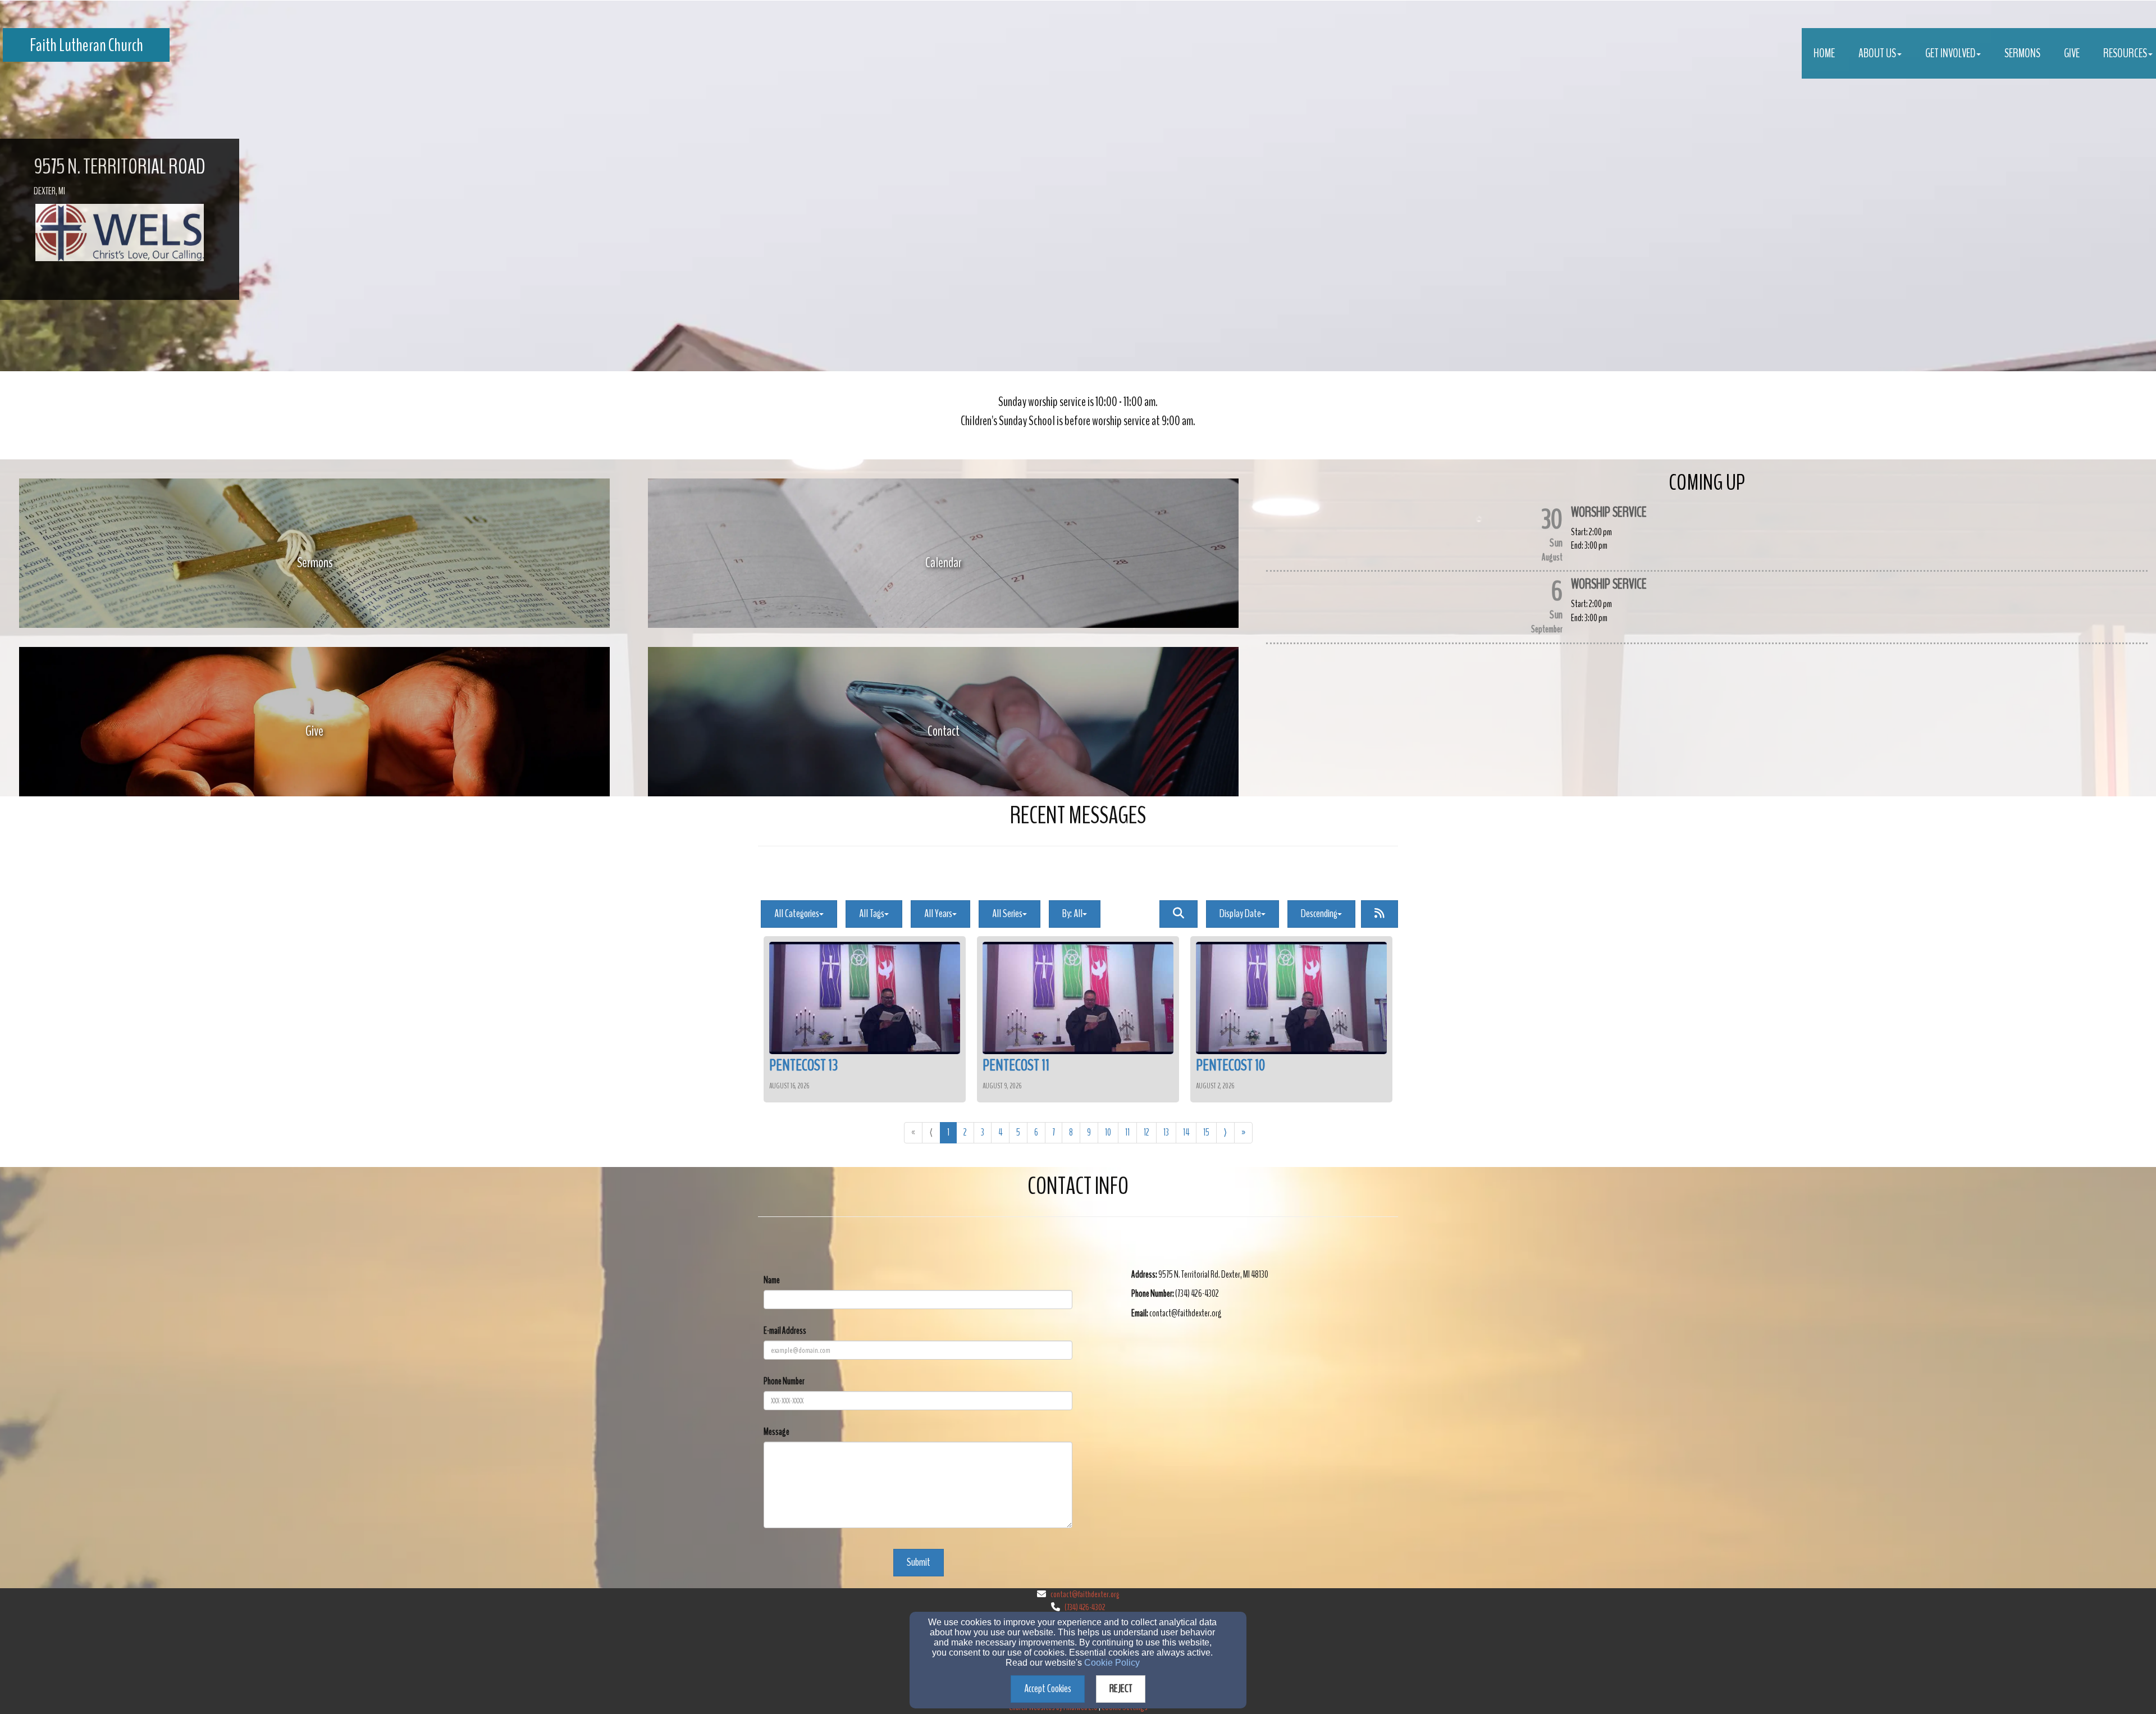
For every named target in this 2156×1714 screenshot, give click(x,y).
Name (772, 1280)
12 (1146, 1132)
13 (1166, 1132)
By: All (1072, 913)
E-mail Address (785, 1331)
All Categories (797, 913)
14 (1186, 1132)
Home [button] (1824, 53)
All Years (938, 913)
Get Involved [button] (1950, 53)
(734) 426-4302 (1085, 1607)
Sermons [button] (2022, 53)
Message (776, 1432)
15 (1206, 1132)
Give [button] (2072, 53)
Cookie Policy (1112, 1663)
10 (1108, 1132)
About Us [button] (1877, 53)
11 (1127, 1132)
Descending (1319, 913)
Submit (919, 1562)
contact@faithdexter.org (1085, 1594)
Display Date (1240, 913)
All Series (1007, 913)
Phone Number (784, 1381)
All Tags (872, 913)
